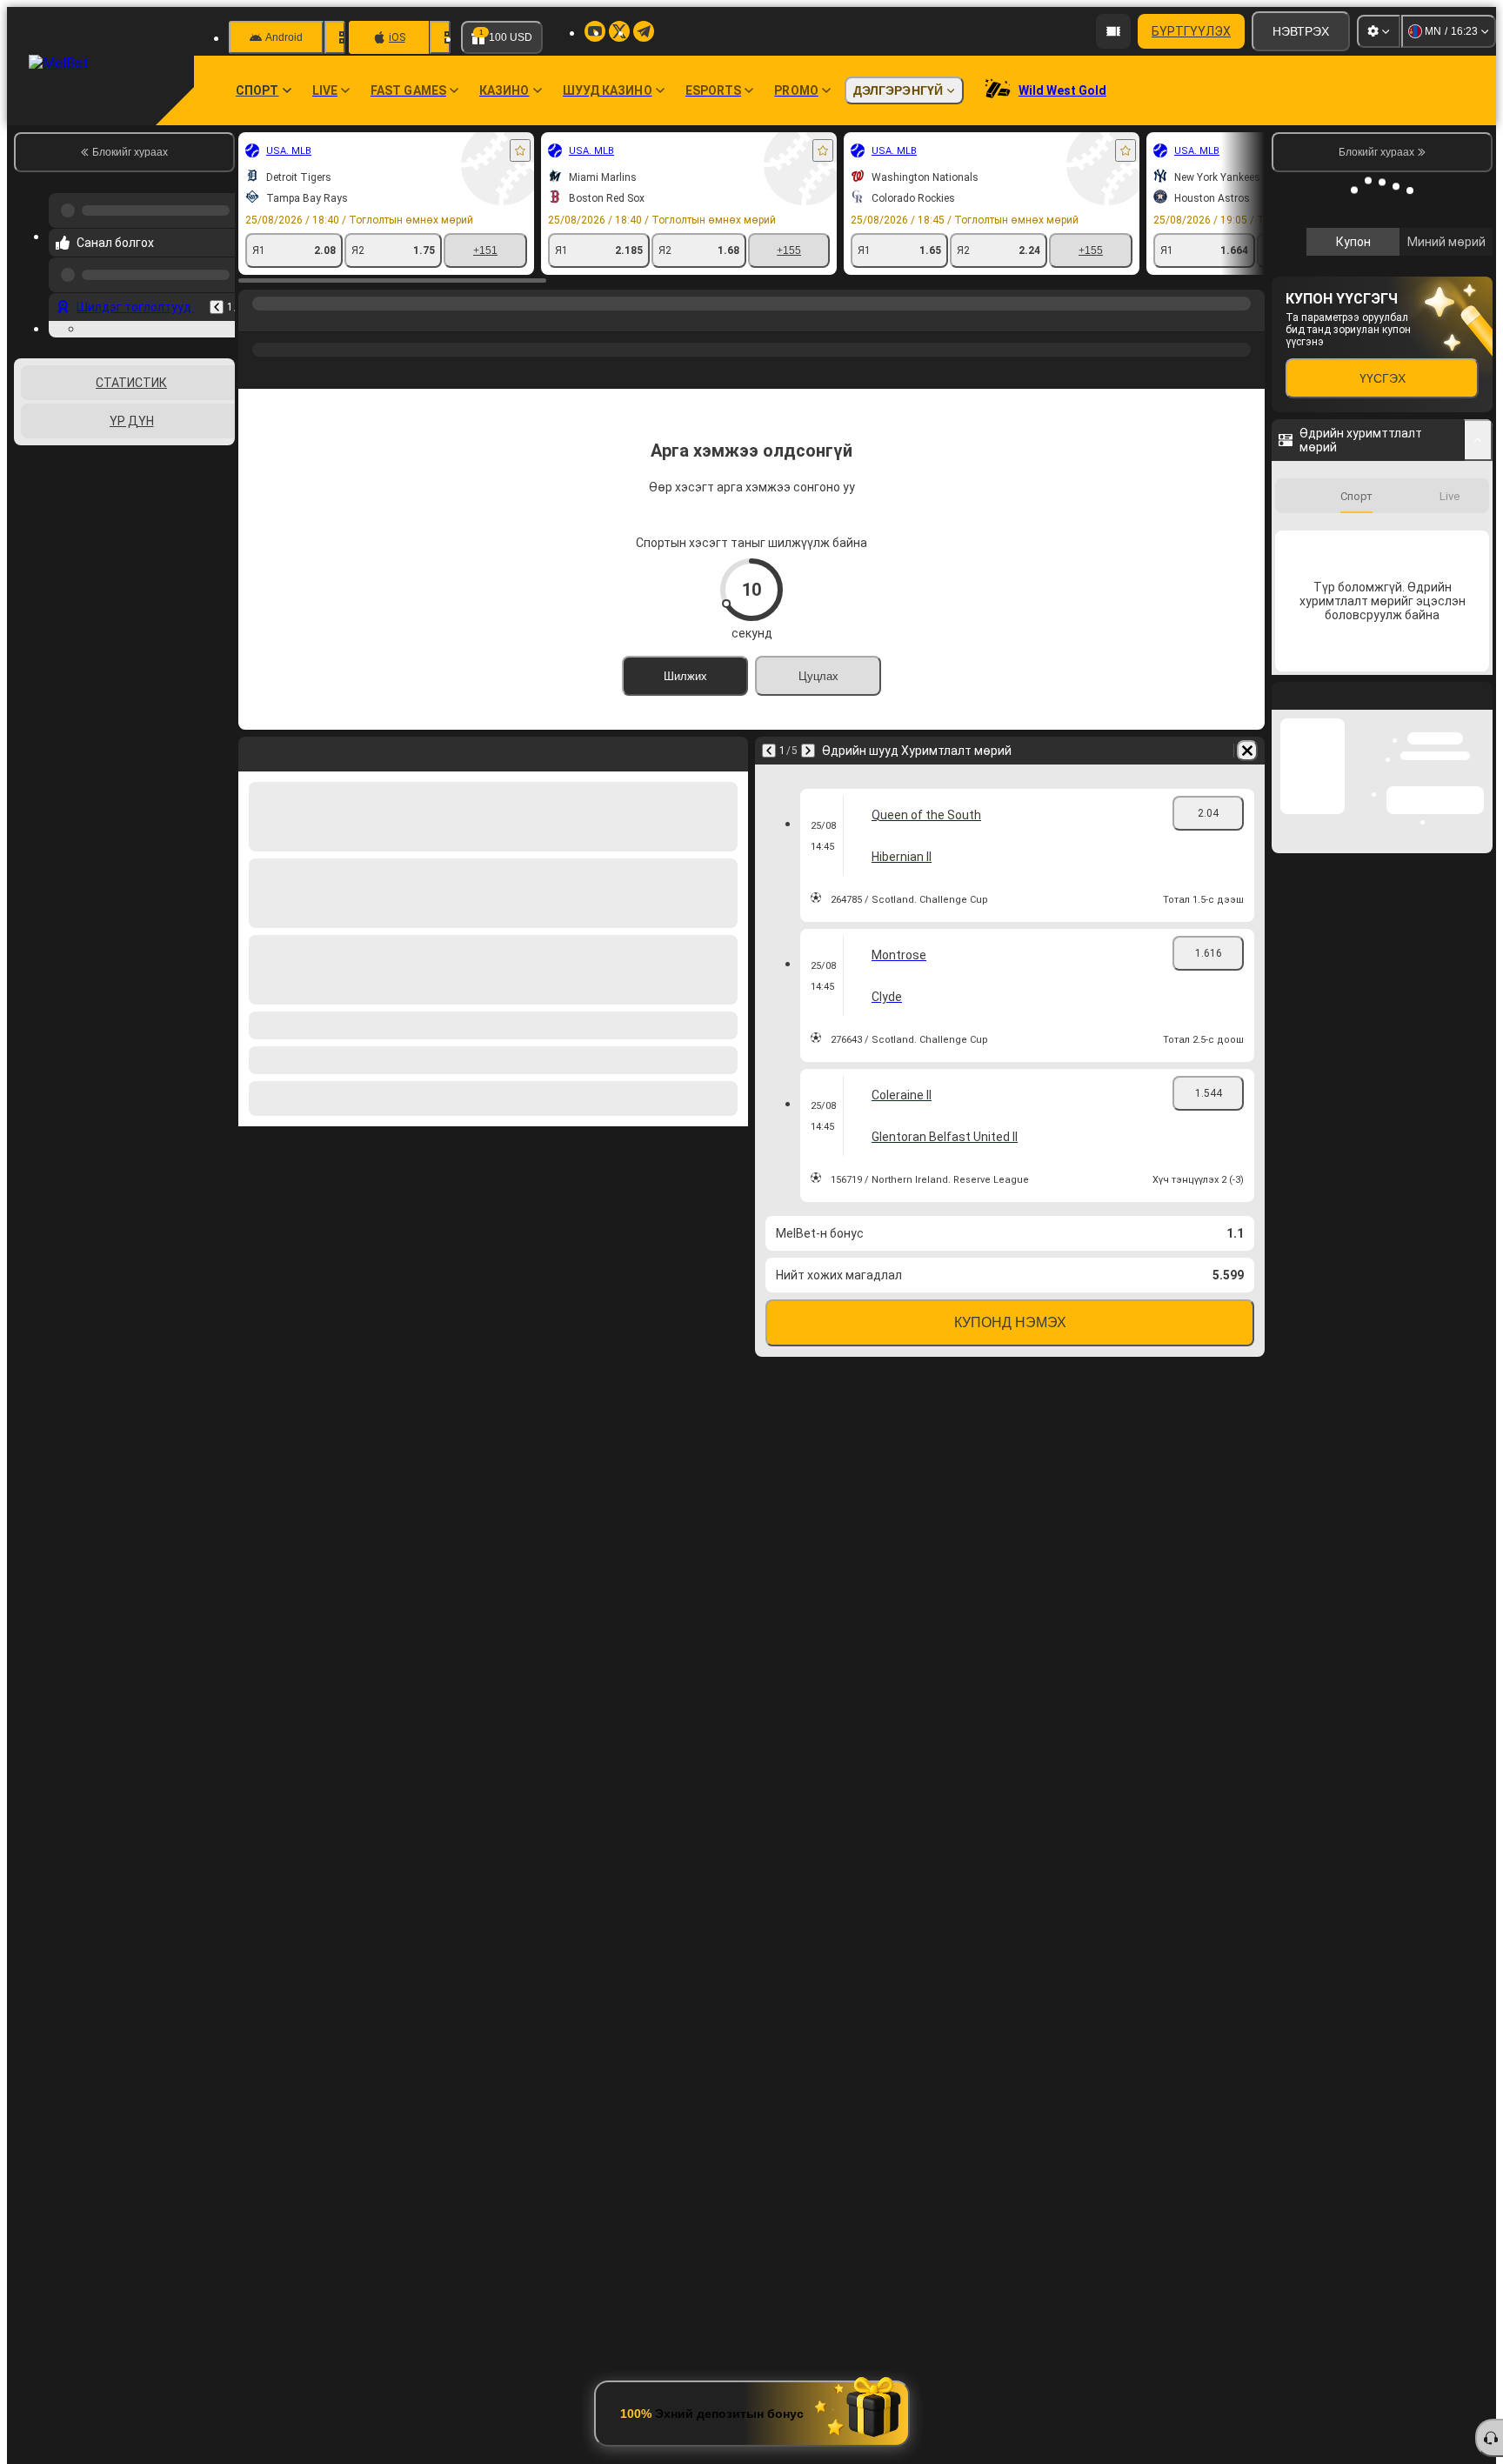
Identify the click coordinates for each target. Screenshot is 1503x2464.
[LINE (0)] (256, 321)
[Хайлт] (1249, 321)
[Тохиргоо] (1379, 31)
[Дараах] (808, 751)
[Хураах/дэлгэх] (1478, 672)
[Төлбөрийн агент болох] (1113, 31)
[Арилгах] (1247, 751)
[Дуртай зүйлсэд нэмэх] (520, 150)
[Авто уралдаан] (289, 321)
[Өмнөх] (217, 293)
